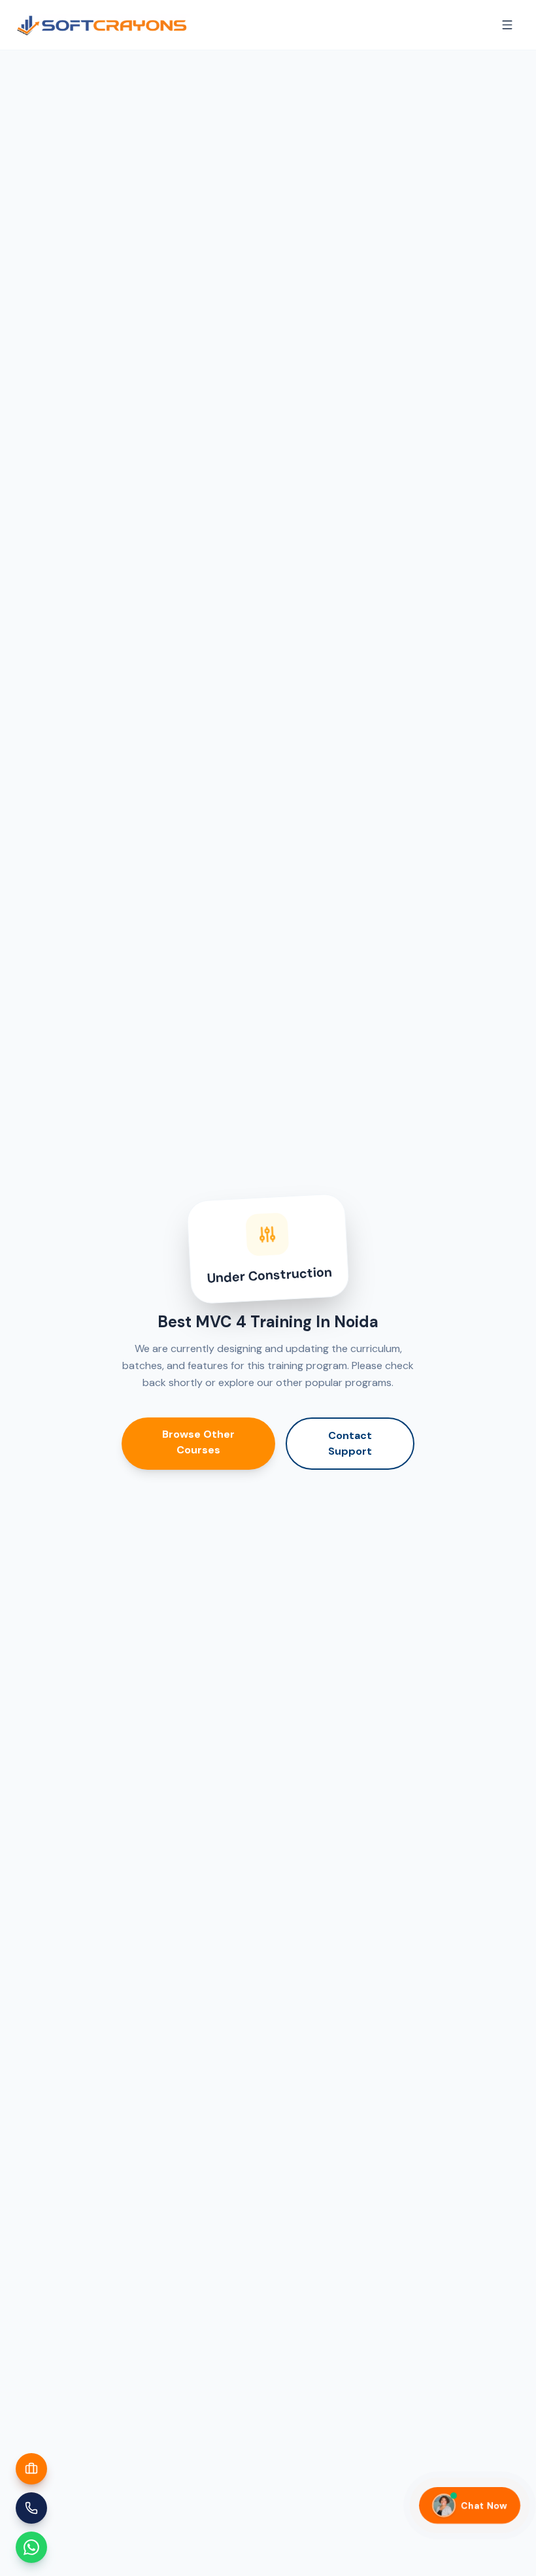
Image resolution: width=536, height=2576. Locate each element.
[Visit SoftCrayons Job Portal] (31, 2469)
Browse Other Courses (198, 1442)
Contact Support (350, 1443)
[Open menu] (507, 25)
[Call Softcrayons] (31, 2508)
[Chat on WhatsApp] (31, 2547)
